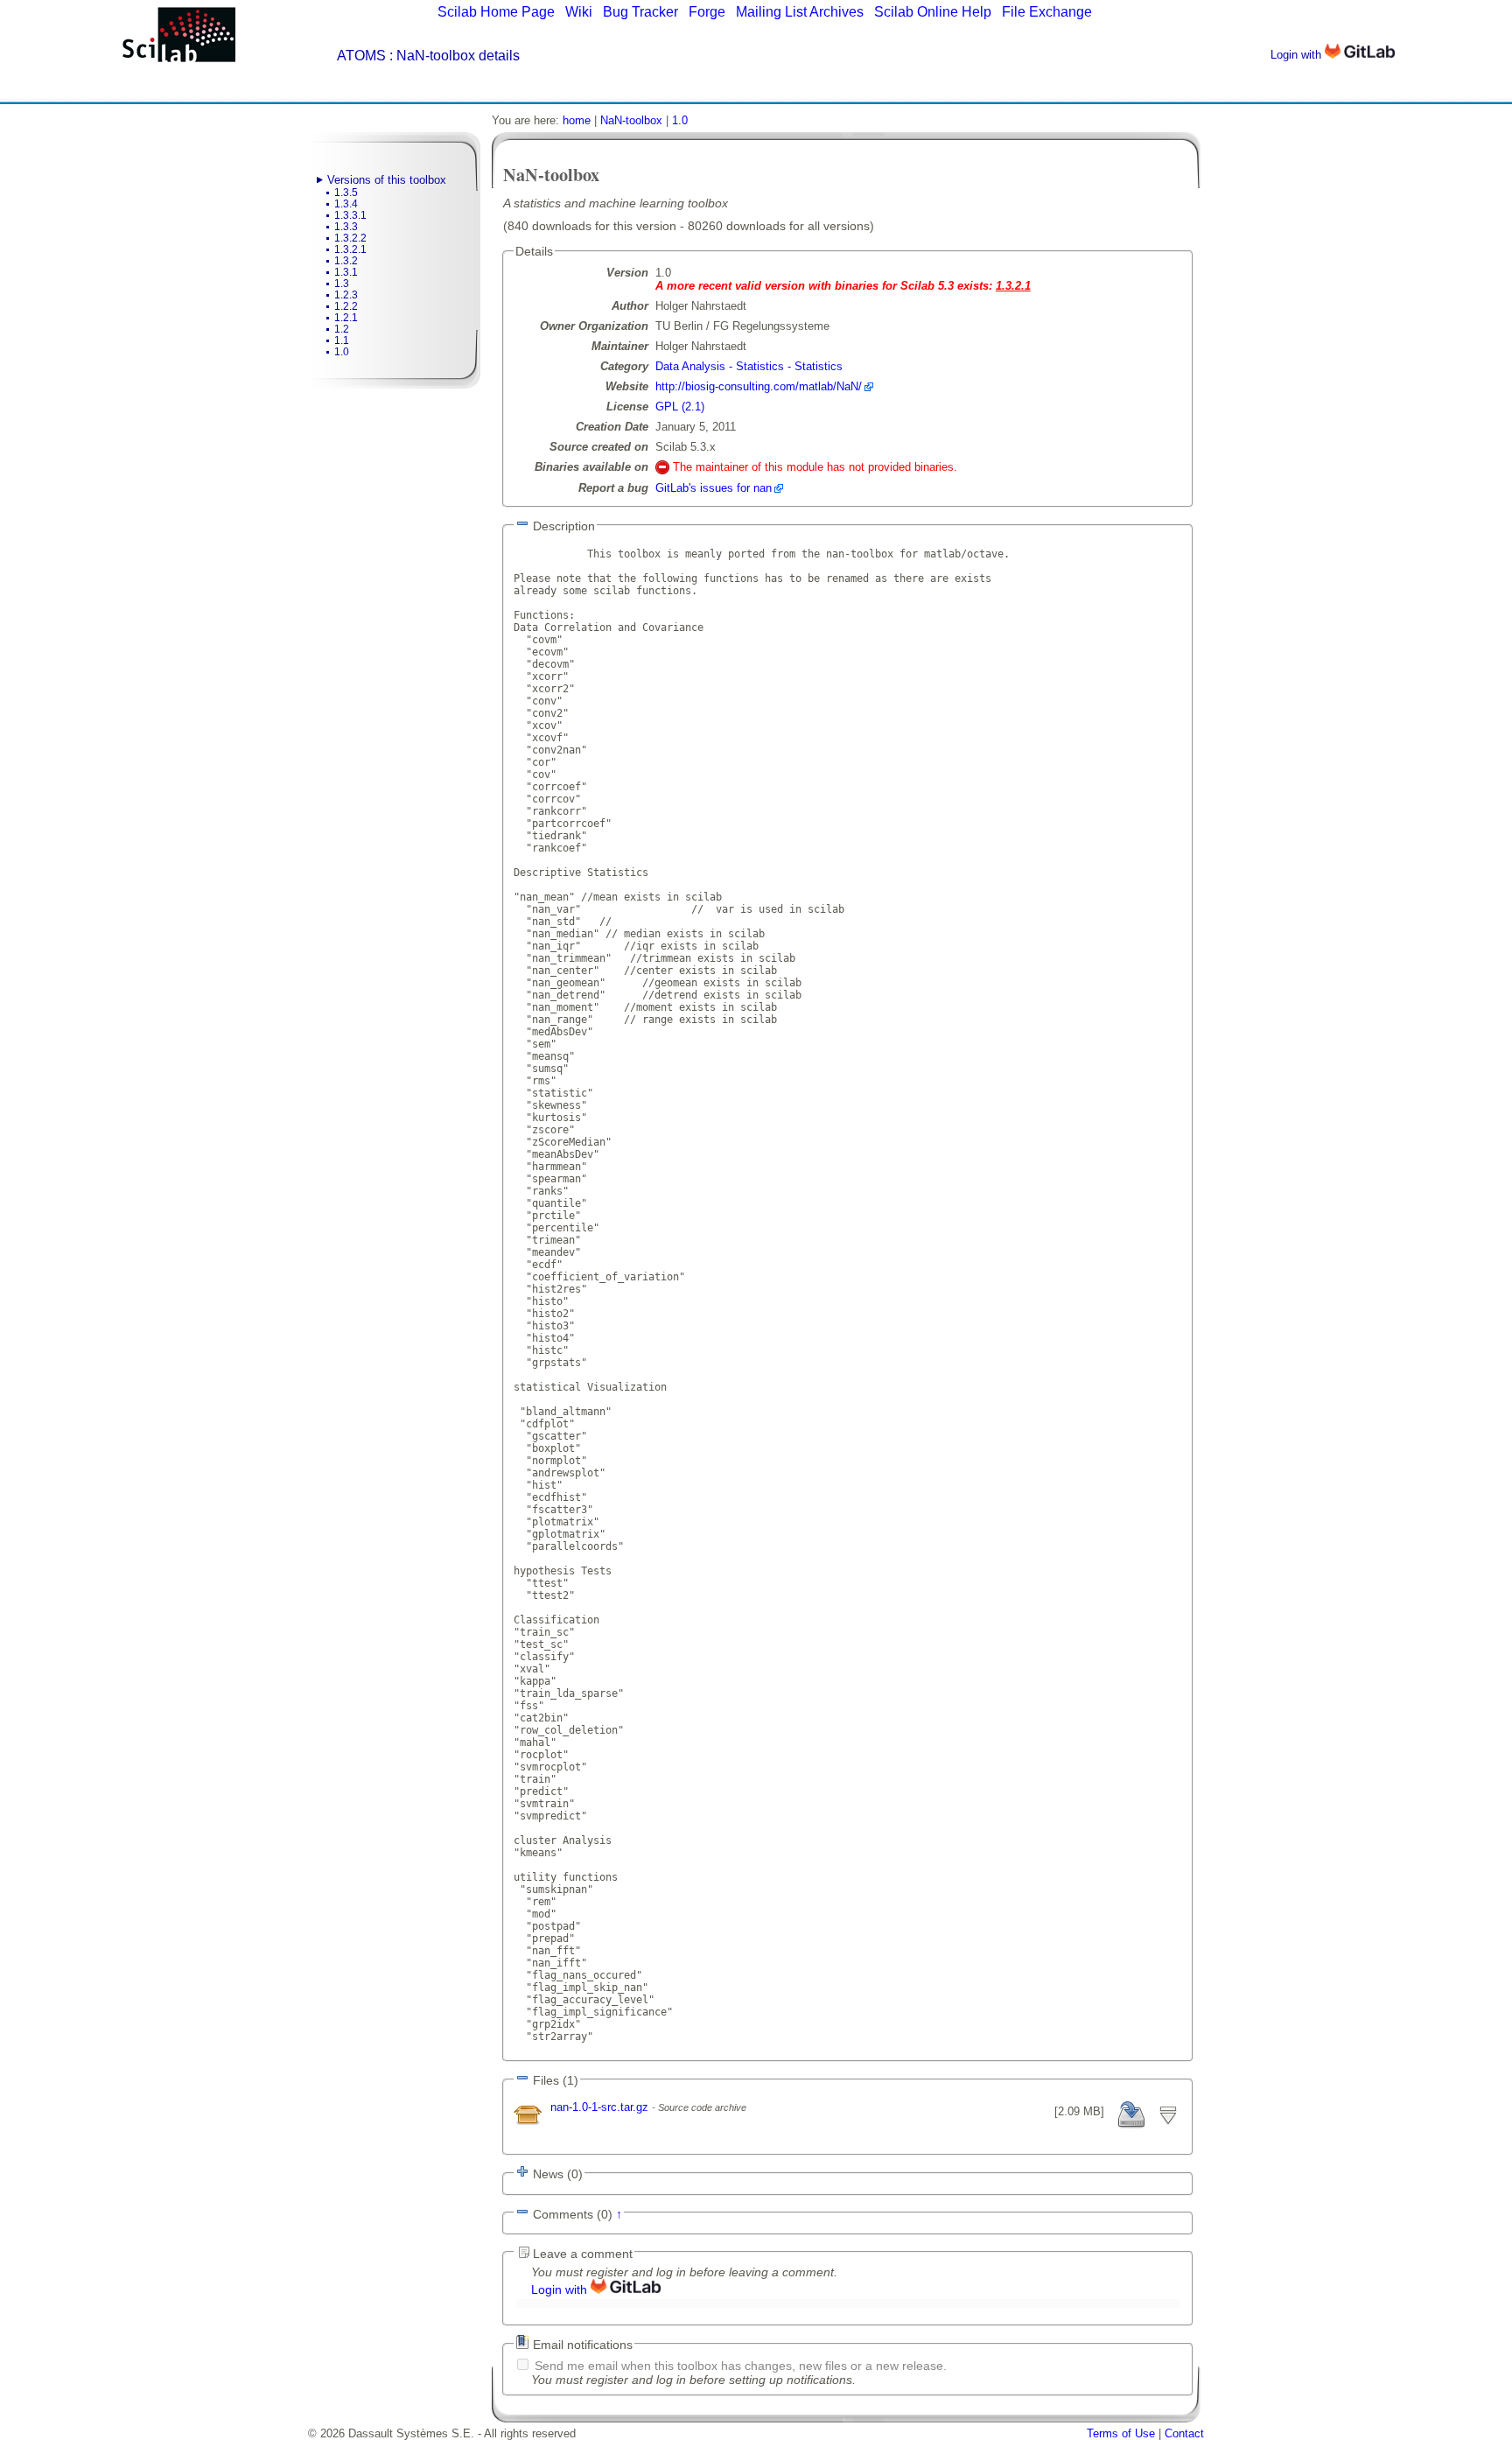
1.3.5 (346, 193)
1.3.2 (346, 261)
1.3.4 (346, 204)
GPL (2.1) (680, 407)
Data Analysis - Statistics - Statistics (749, 366)
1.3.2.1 (350, 249)
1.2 (342, 329)
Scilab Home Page (496, 12)
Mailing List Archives (800, 12)
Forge (707, 12)
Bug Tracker (640, 12)
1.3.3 (346, 227)
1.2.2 (346, 306)
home (577, 120)
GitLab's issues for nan (714, 488)
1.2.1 (346, 318)
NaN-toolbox (631, 120)
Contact (1184, 2433)
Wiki (579, 12)
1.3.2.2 (350, 238)
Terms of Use (1121, 2433)
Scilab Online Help (933, 12)
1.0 (342, 352)
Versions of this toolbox (387, 180)
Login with (1298, 55)
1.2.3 (346, 295)
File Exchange (1047, 12)
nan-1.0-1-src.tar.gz (601, 2107)
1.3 (342, 284)
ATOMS (361, 56)
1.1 (342, 340)
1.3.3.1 (350, 215)
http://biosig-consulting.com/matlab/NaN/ (759, 386)
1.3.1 (346, 272)
